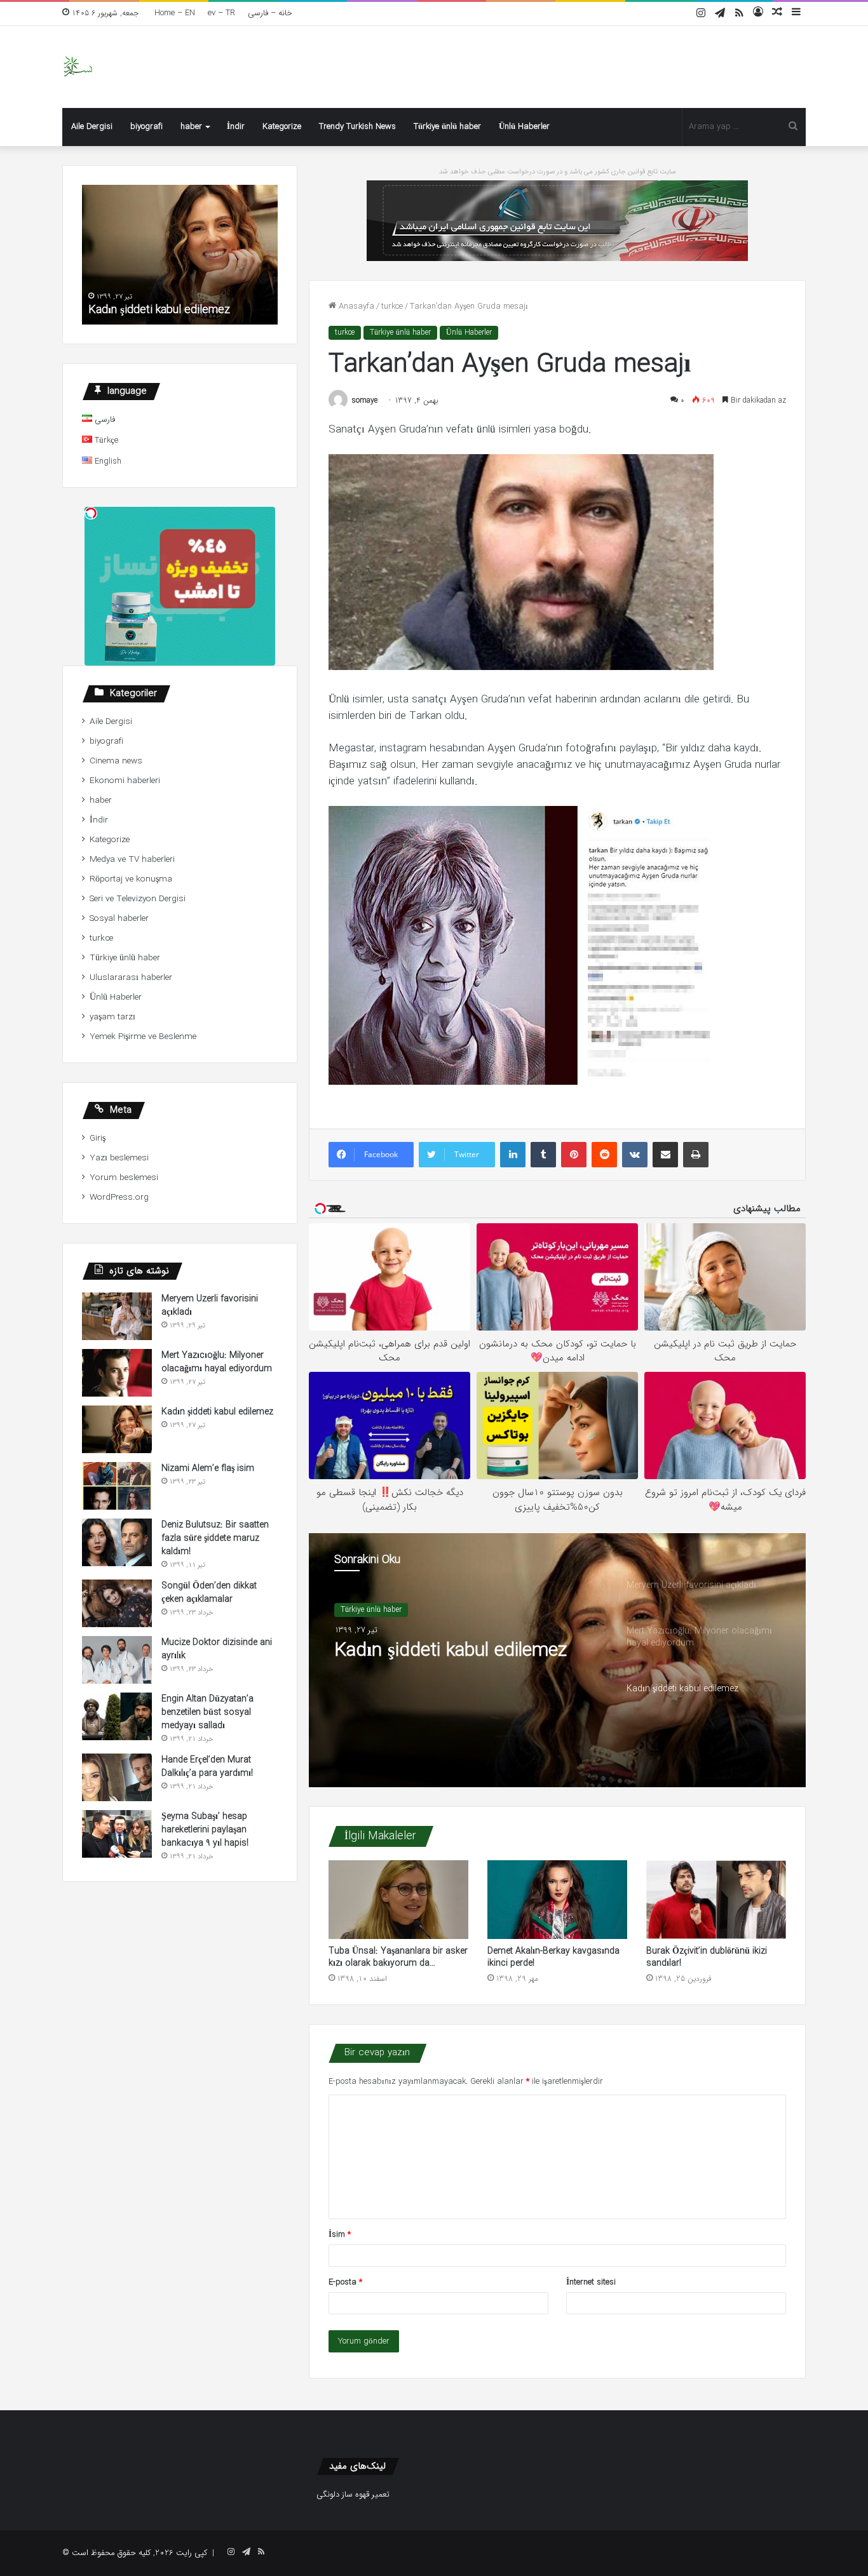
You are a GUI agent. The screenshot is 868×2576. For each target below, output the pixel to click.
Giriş (98, 1138)
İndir (236, 127)
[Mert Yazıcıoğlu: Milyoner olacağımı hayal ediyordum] (117, 1373)
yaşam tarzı (112, 1017)
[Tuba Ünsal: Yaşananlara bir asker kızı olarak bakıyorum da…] (398, 1900)
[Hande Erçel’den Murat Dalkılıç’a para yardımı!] (117, 1777)
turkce (392, 306)
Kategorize (282, 127)
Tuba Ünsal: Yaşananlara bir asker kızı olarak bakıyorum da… (398, 1957)
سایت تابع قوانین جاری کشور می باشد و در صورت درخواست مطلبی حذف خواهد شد (558, 172)
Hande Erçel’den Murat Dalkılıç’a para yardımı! (207, 1767)
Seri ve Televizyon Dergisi (138, 899)
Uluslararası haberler (131, 978)
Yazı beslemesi (119, 1158)
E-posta (345, 2282)
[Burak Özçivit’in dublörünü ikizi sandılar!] (716, 1900)
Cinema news (116, 761)
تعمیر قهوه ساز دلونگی (353, 2494)
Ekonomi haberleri (125, 781)
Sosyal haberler (119, 919)
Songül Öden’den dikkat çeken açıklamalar (209, 1593)
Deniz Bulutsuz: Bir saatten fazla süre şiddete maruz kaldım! (215, 1538)
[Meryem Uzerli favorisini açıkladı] (117, 1316)
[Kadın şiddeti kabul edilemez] (117, 1429)
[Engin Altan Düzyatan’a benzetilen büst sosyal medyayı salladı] (117, 1716)
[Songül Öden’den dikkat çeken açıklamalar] (117, 1603)
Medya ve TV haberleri (132, 860)
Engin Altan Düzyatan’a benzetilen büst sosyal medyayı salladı (207, 1712)
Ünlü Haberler (524, 127)
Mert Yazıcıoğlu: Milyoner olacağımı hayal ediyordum (217, 1362)
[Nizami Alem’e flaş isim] (117, 1486)
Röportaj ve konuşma (131, 879)
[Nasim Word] (78, 67)
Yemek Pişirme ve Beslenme (143, 1037)
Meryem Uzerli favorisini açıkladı (210, 1305)
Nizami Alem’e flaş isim (208, 1468)
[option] (557, 1660)
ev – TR (221, 13)
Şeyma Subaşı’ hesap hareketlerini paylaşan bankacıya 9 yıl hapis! (205, 1830)
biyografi (146, 127)
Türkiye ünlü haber (447, 127)
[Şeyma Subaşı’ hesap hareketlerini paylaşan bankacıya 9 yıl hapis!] (117, 1834)
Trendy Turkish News (357, 127)
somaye (365, 400)
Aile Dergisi (92, 127)
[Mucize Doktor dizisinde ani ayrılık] (117, 1660)
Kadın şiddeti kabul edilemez (451, 1651)
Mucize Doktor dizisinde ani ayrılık (217, 1649)
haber (191, 127)
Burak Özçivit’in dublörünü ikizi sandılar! (707, 1957)
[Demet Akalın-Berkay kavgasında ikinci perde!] (557, 1900)
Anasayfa (355, 306)
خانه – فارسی (270, 13)
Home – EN (175, 13)
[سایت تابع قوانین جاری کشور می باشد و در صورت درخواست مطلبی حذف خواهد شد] (557, 220)
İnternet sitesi (591, 2282)
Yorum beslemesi (124, 1178)
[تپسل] (91, 513)
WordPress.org (119, 1197)
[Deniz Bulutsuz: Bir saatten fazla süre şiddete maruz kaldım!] (117, 1542)
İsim (340, 2235)
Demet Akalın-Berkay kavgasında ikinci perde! (553, 1957)
